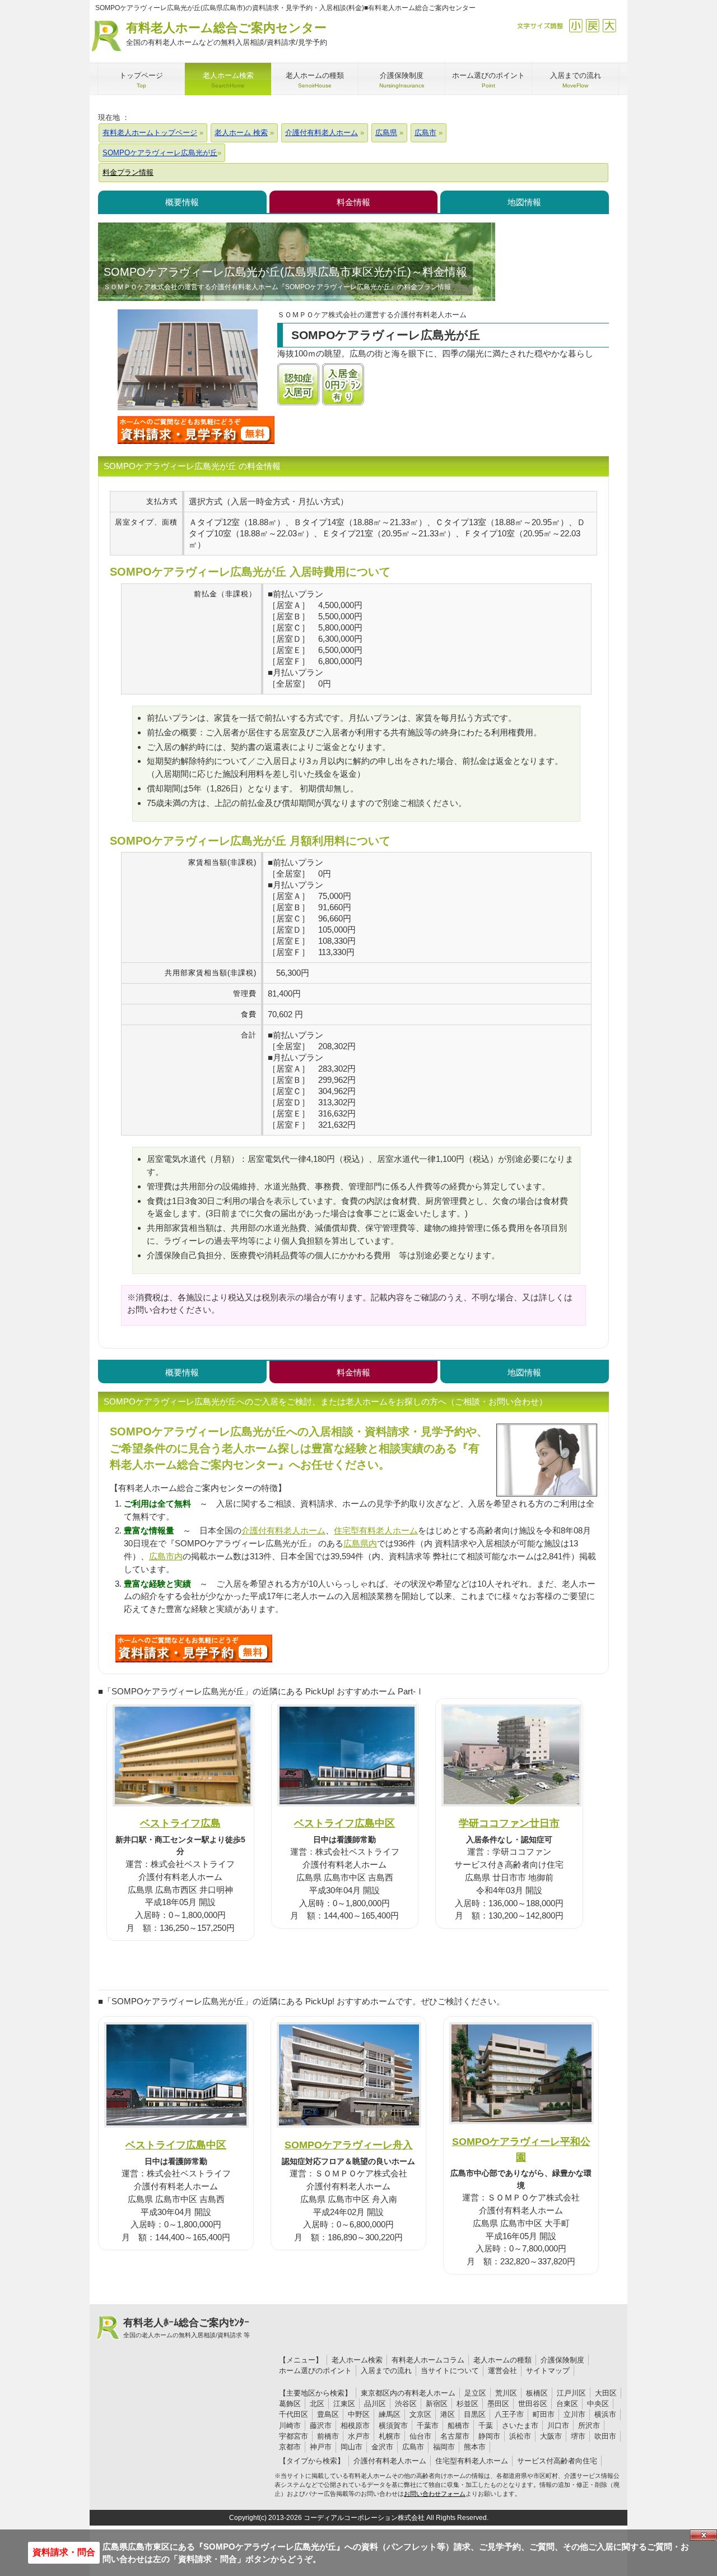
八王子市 (509, 2414)
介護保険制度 (562, 2360)
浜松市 (520, 2436)
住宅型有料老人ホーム (376, 1530)
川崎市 (290, 2426)
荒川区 (506, 2393)
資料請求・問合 (64, 2552)
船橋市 (458, 2426)
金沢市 (382, 2447)
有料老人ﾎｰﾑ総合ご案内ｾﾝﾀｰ (187, 2328)
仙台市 (420, 2436)
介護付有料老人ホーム (283, 1530)
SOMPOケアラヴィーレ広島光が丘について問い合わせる (196, 430)
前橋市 (328, 2436)
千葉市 (428, 2426)
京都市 (290, 2447)
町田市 (544, 2414)
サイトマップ (548, 2371)
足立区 (475, 2393)
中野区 (359, 2414)
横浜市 (605, 2414)
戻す (592, 26)
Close (704, 2535)
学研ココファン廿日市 (509, 1823)
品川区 (375, 2404)
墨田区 (498, 2404)
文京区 (420, 2414)
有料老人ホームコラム (428, 2360)
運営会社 (502, 2371)
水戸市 (359, 2436)
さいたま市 (520, 2426)
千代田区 (294, 2414)
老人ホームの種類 (502, 2360)
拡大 (609, 26)
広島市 (413, 2447)
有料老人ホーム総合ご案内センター (227, 34)
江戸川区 (571, 2393)
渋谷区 (406, 2404)
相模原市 (355, 2426)
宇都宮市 (294, 2436)
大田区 (606, 2393)
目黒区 (475, 2414)
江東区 (344, 2404)
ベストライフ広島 (180, 1823)
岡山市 (351, 2447)
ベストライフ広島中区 (344, 1823)
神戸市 (321, 2447)
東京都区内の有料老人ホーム (408, 2393)
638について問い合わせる (194, 1648)
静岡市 (489, 2436)
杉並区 (467, 2404)
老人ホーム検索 (357, 2360)
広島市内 (166, 1556)
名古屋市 (455, 2436)
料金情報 (353, 202)
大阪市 (551, 2436)
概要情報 (182, 202)
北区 (317, 2404)
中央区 (598, 2404)
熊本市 (475, 2447)
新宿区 (437, 2404)
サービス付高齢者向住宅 (557, 2461)
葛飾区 (290, 2404)
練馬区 (390, 2414)
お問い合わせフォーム (435, 2494)
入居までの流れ (386, 2371)
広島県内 (360, 1543)
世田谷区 (533, 2404)
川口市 (558, 2426)
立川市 (574, 2414)
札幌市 (390, 2436)
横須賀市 (393, 2426)
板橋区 (537, 2393)
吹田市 (605, 2436)
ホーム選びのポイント (315, 2371)
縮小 (576, 26)
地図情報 (524, 202)
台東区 (567, 2404)
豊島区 (328, 2414)
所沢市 (589, 2426)
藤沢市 (321, 2426)
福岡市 (444, 2447)
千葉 (486, 2426)
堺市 (578, 2436)
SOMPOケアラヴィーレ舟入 (349, 2145)
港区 (448, 2414)
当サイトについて (450, 2371)
